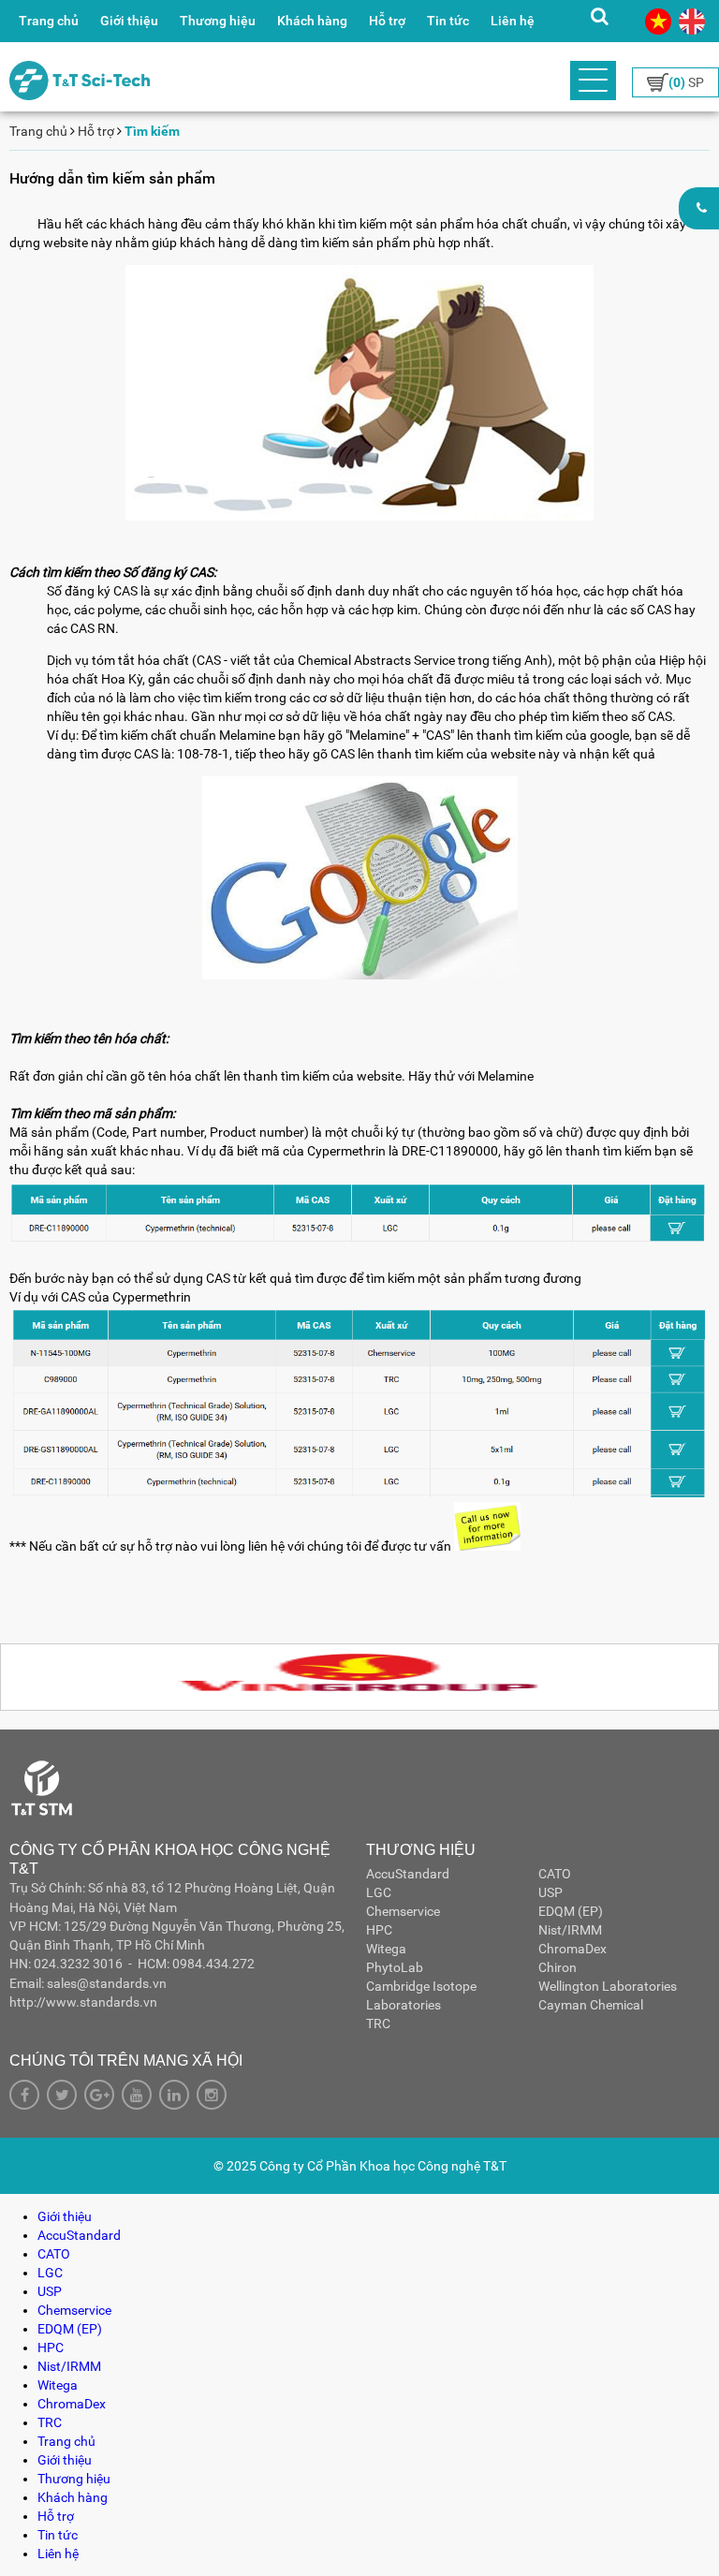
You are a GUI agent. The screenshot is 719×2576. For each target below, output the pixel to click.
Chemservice (403, 1911)
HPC (379, 1930)
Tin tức (448, 21)
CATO (555, 1874)
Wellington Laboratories (608, 1986)
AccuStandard (408, 1874)
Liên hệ (513, 21)
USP (550, 1892)
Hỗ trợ (387, 21)
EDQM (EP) (571, 1911)
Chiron (558, 1967)
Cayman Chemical (591, 2005)
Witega (386, 1949)
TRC (378, 2024)
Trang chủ (49, 21)
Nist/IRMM (570, 1930)
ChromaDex (572, 1949)
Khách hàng (312, 21)
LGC (379, 1892)
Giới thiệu (129, 21)
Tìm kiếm (152, 131)
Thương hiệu (218, 21)
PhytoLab (395, 1967)
